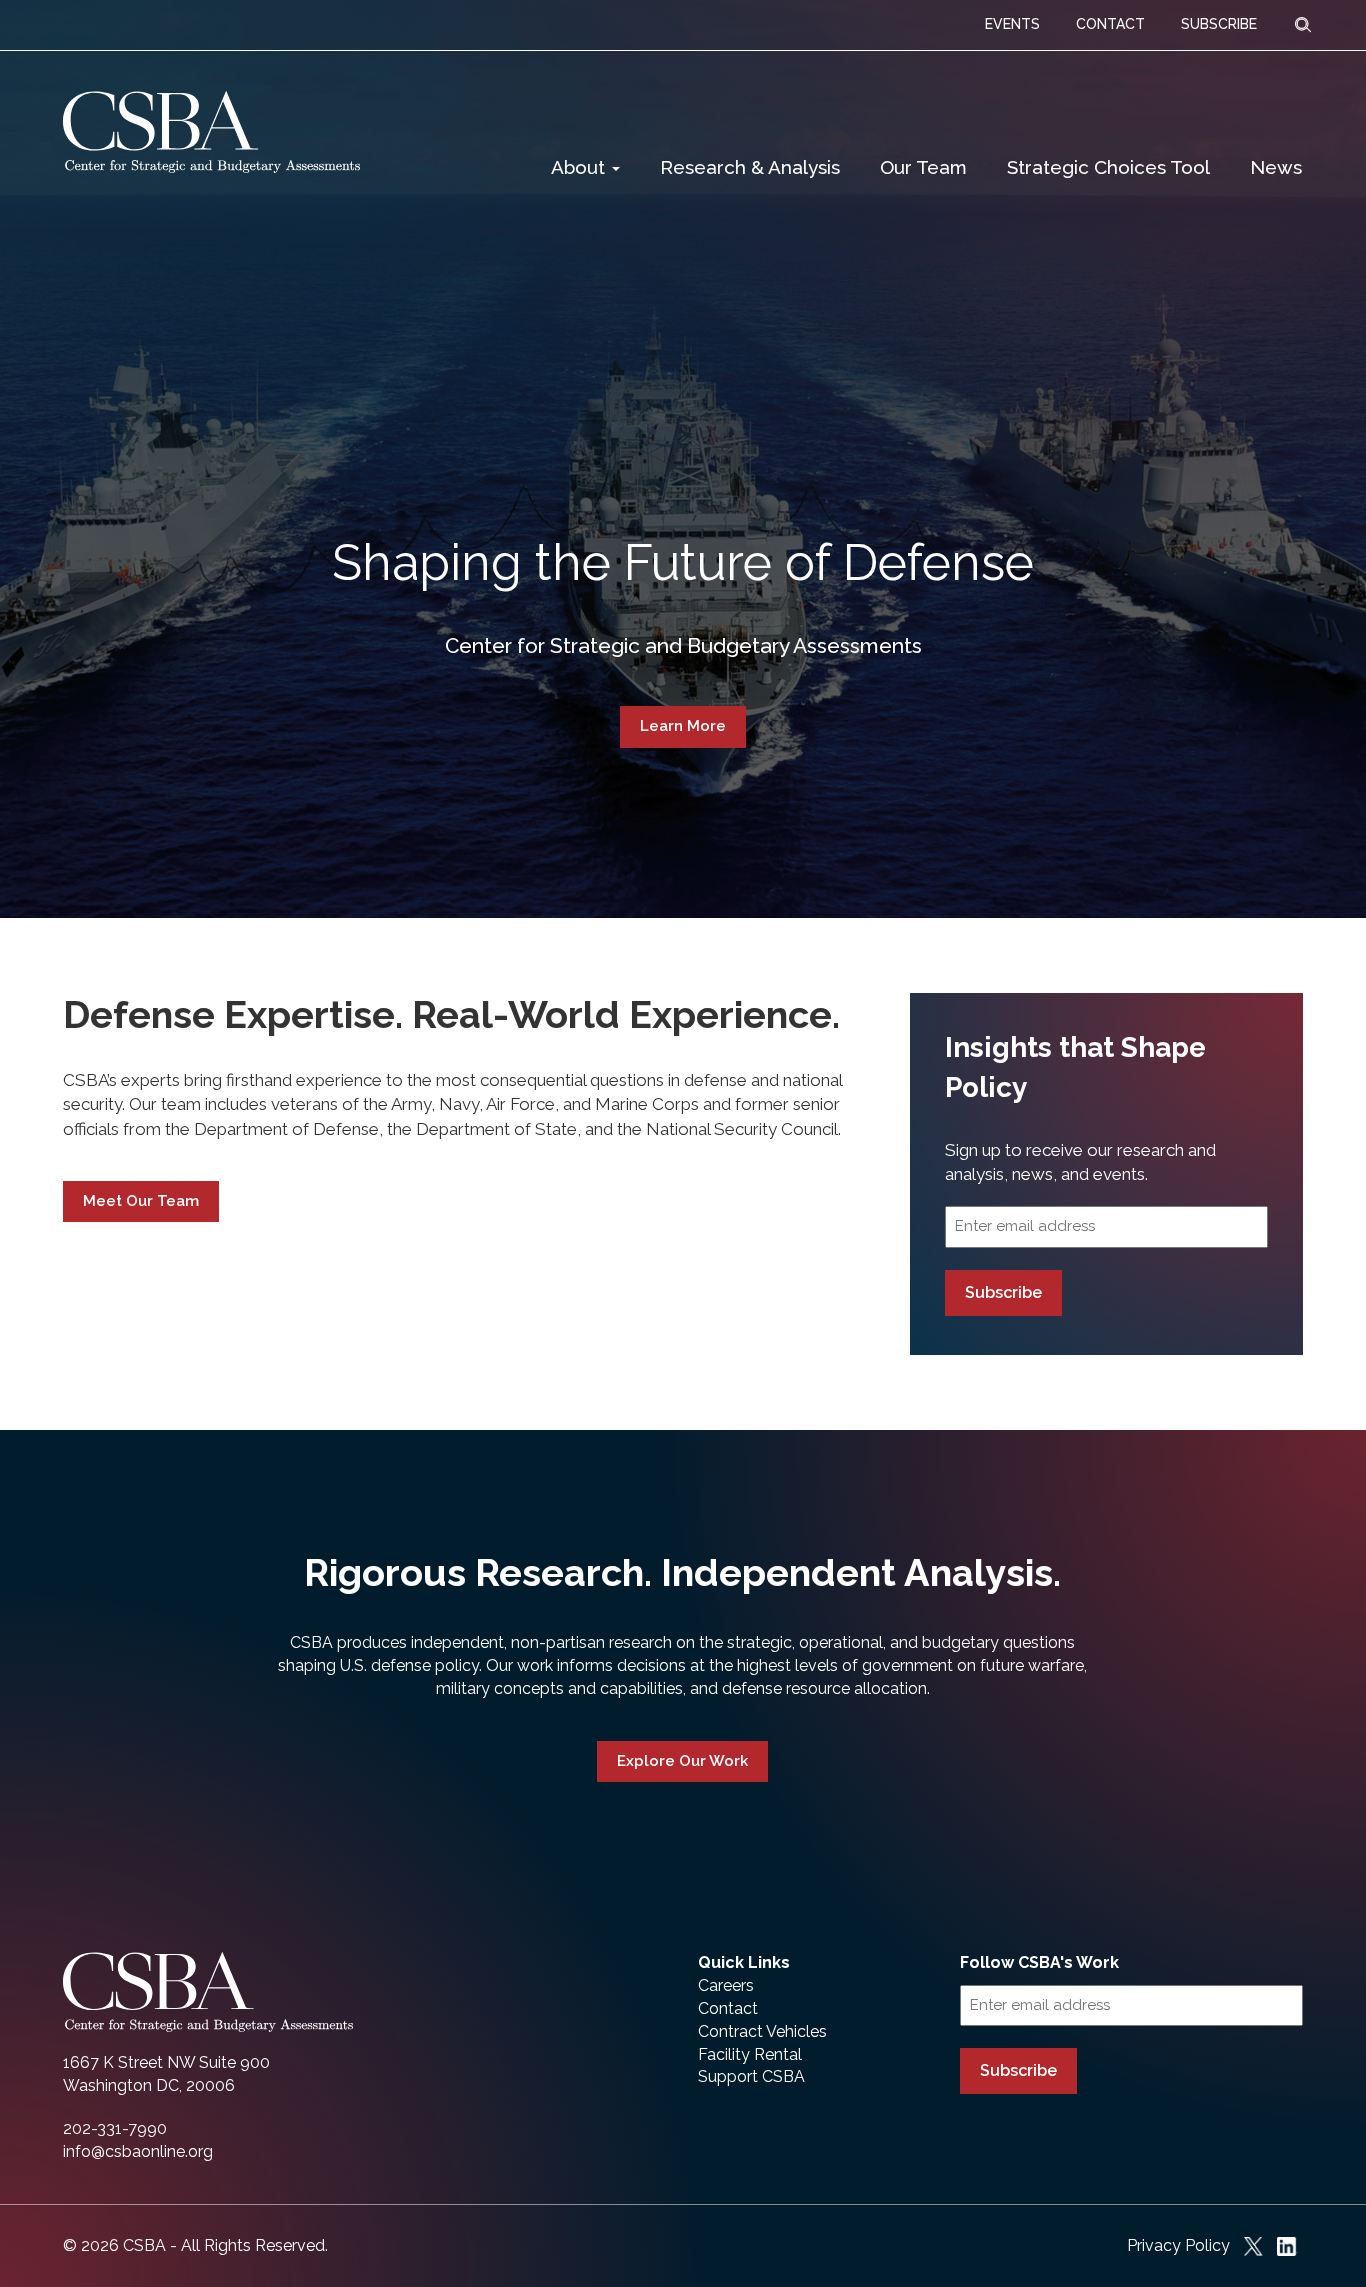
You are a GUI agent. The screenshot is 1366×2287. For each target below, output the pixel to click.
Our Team (923, 167)
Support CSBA (751, 2076)
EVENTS (1012, 24)
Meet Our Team (141, 1201)
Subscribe (1003, 1292)
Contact (728, 2008)
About (580, 167)
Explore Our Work (682, 1761)
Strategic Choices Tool (1108, 167)
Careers (726, 1985)
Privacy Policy (1178, 2245)
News (1276, 167)
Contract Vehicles (762, 2031)
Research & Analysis (750, 167)
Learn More (683, 726)
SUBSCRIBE (1219, 24)
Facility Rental (750, 2054)
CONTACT (1110, 24)
